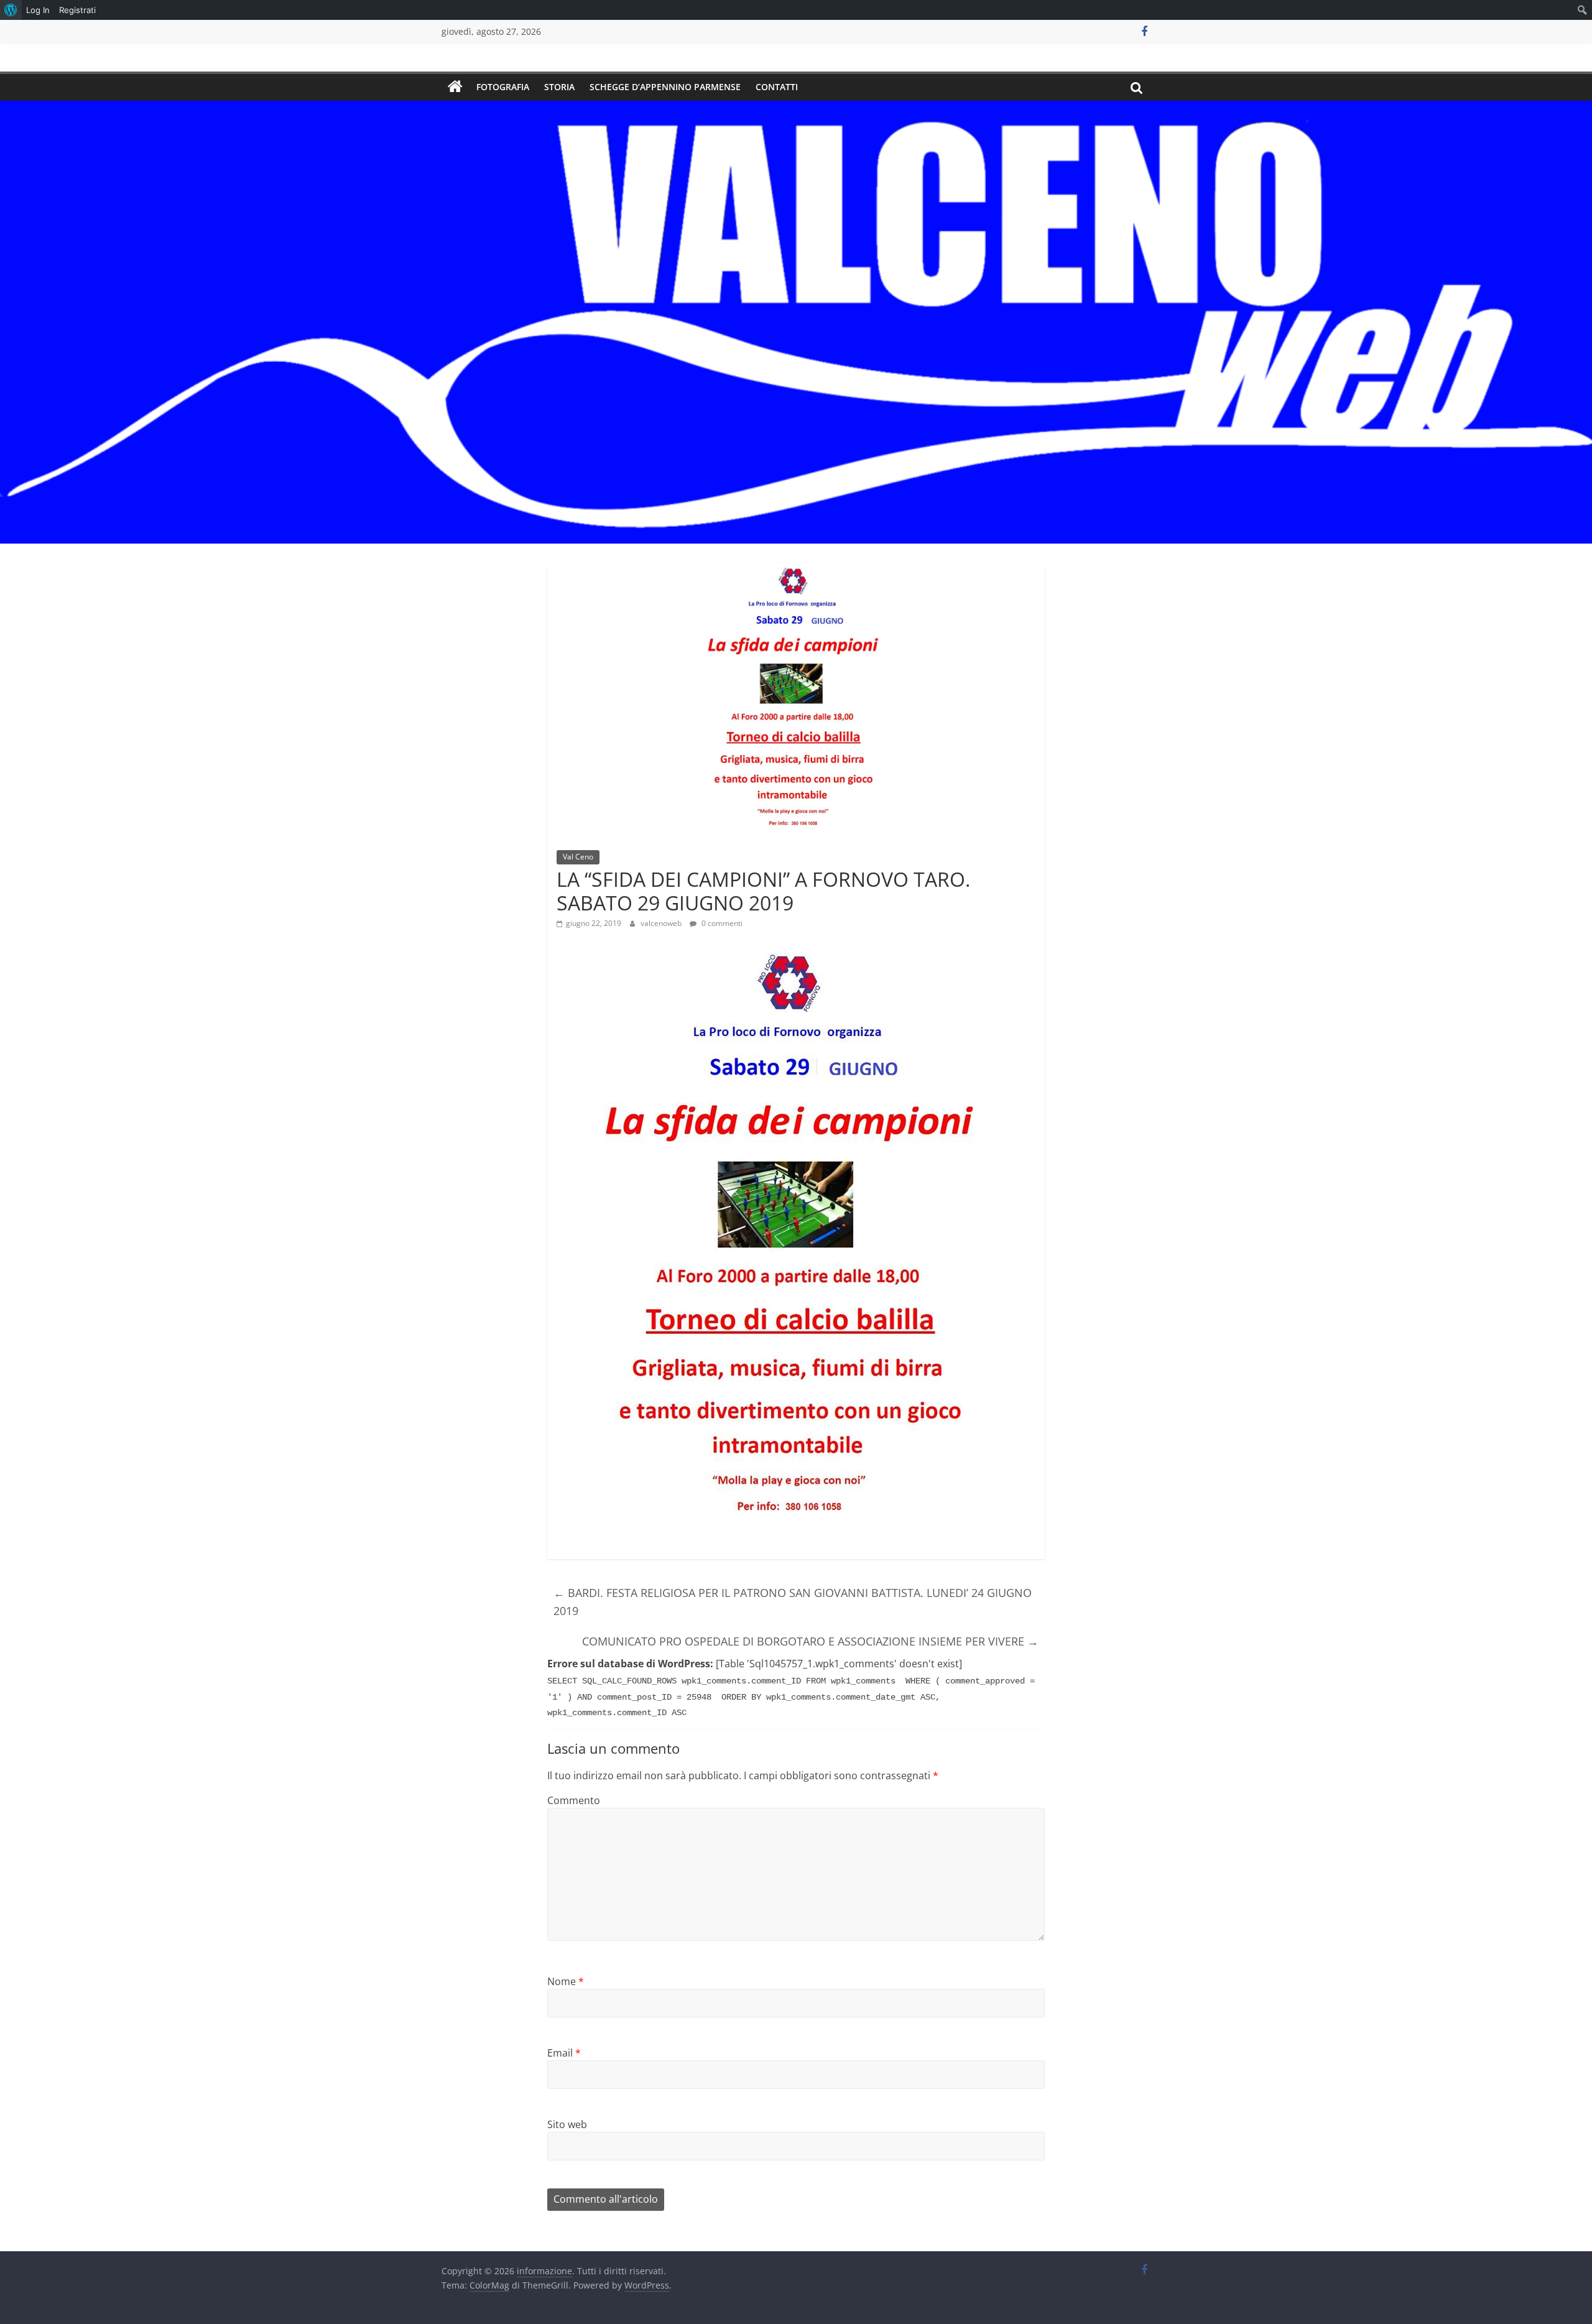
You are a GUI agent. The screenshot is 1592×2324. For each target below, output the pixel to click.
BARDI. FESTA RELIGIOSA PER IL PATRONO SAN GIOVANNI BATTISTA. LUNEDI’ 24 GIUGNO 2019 (793, 1602)
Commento (574, 1800)
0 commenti (721, 923)
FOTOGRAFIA (503, 87)
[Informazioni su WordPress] (11, 10)
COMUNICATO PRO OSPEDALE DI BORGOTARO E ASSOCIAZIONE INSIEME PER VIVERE (810, 1641)
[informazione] (455, 87)
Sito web (567, 2124)
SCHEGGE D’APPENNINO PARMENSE (665, 87)
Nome (566, 1981)
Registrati (77, 10)
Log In (38, 10)
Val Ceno (578, 857)
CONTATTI (777, 87)
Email (564, 2053)
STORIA (559, 87)
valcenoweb (662, 923)
